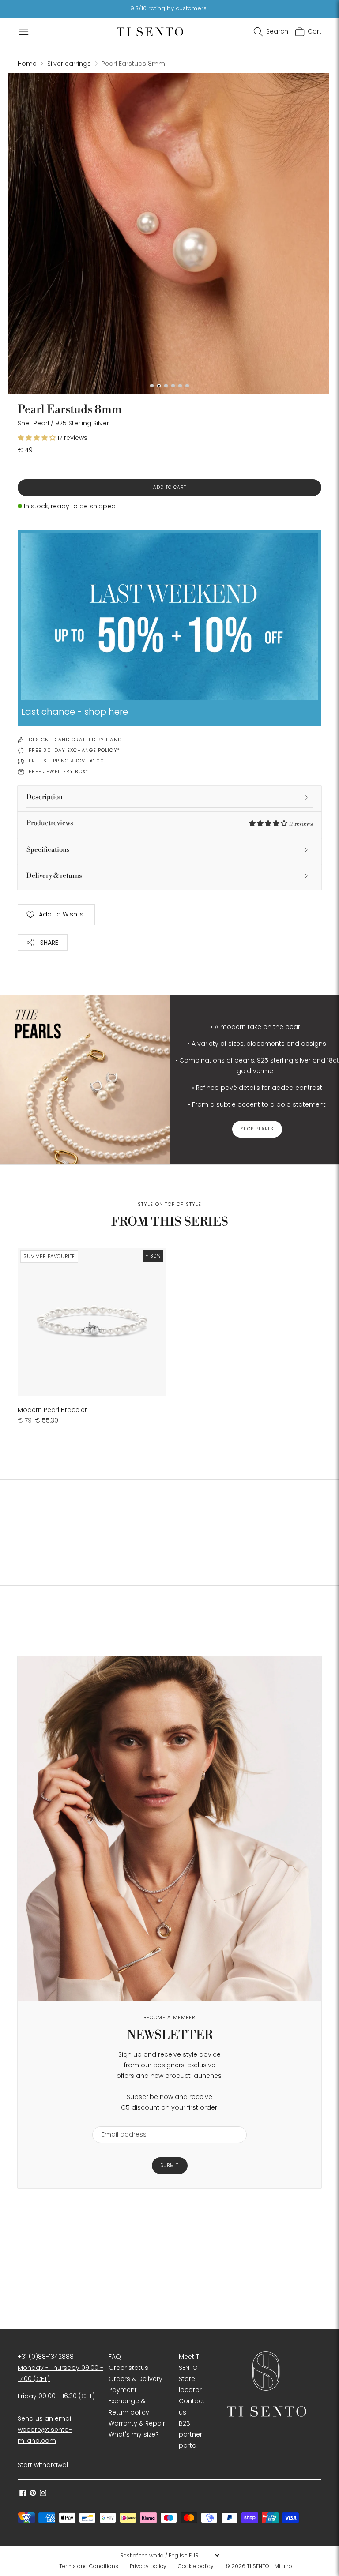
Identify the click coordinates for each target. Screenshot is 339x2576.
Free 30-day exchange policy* (74, 750)
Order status (128, 2368)
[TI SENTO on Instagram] (43, 2494)
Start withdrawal (43, 2465)
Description (45, 797)
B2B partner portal (190, 2434)
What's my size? (134, 2434)
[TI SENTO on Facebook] (23, 2494)
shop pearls (257, 1129)
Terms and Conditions (89, 2566)
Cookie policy (196, 2566)
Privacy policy (148, 2566)
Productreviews (169, 823)
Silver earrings (69, 64)
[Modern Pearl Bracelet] (92, 1322)
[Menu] (24, 32)
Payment (123, 2390)
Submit (170, 2165)
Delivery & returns (54, 876)
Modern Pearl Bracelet (52, 1410)
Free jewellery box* (58, 771)
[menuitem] (91, 2566)
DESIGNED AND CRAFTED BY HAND (75, 740)
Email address (120, 2121)
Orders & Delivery (136, 2379)
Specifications (48, 850)
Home (27, 64)
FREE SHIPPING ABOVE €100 (66, 761)
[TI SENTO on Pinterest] (33, 2494)
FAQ (115, 2357)
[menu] (169, 2555)
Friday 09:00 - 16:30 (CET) (56, 2396)
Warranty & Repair (137, 2423)
